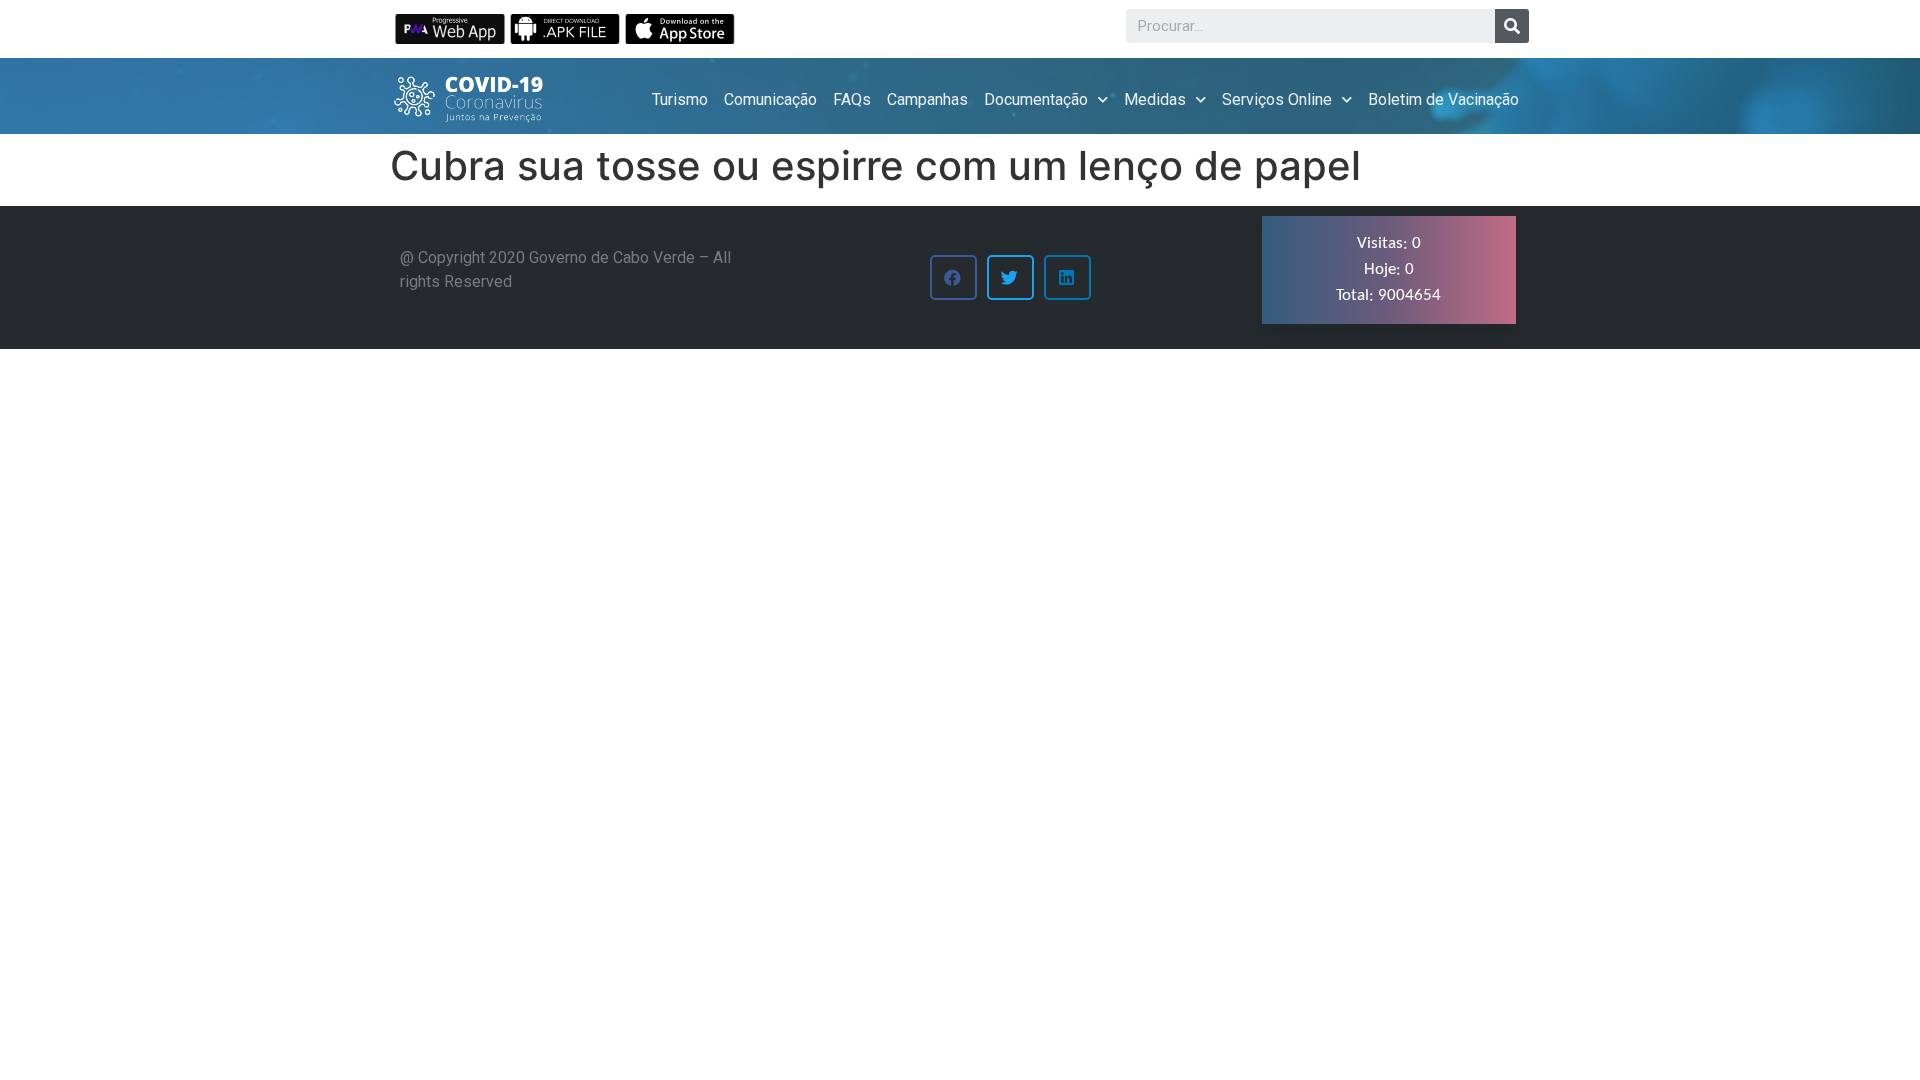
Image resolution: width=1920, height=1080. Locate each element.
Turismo (680, 99)
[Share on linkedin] (1067, 277)
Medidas (1155, 99)
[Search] (1512, 26)
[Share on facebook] (953, 277)
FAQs (852, 99)
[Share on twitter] (1010, 277)
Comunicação (770, 99)
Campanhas (927, 99)
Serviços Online (1277, 99)
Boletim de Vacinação (1443, 99)
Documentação (1036, 99)
